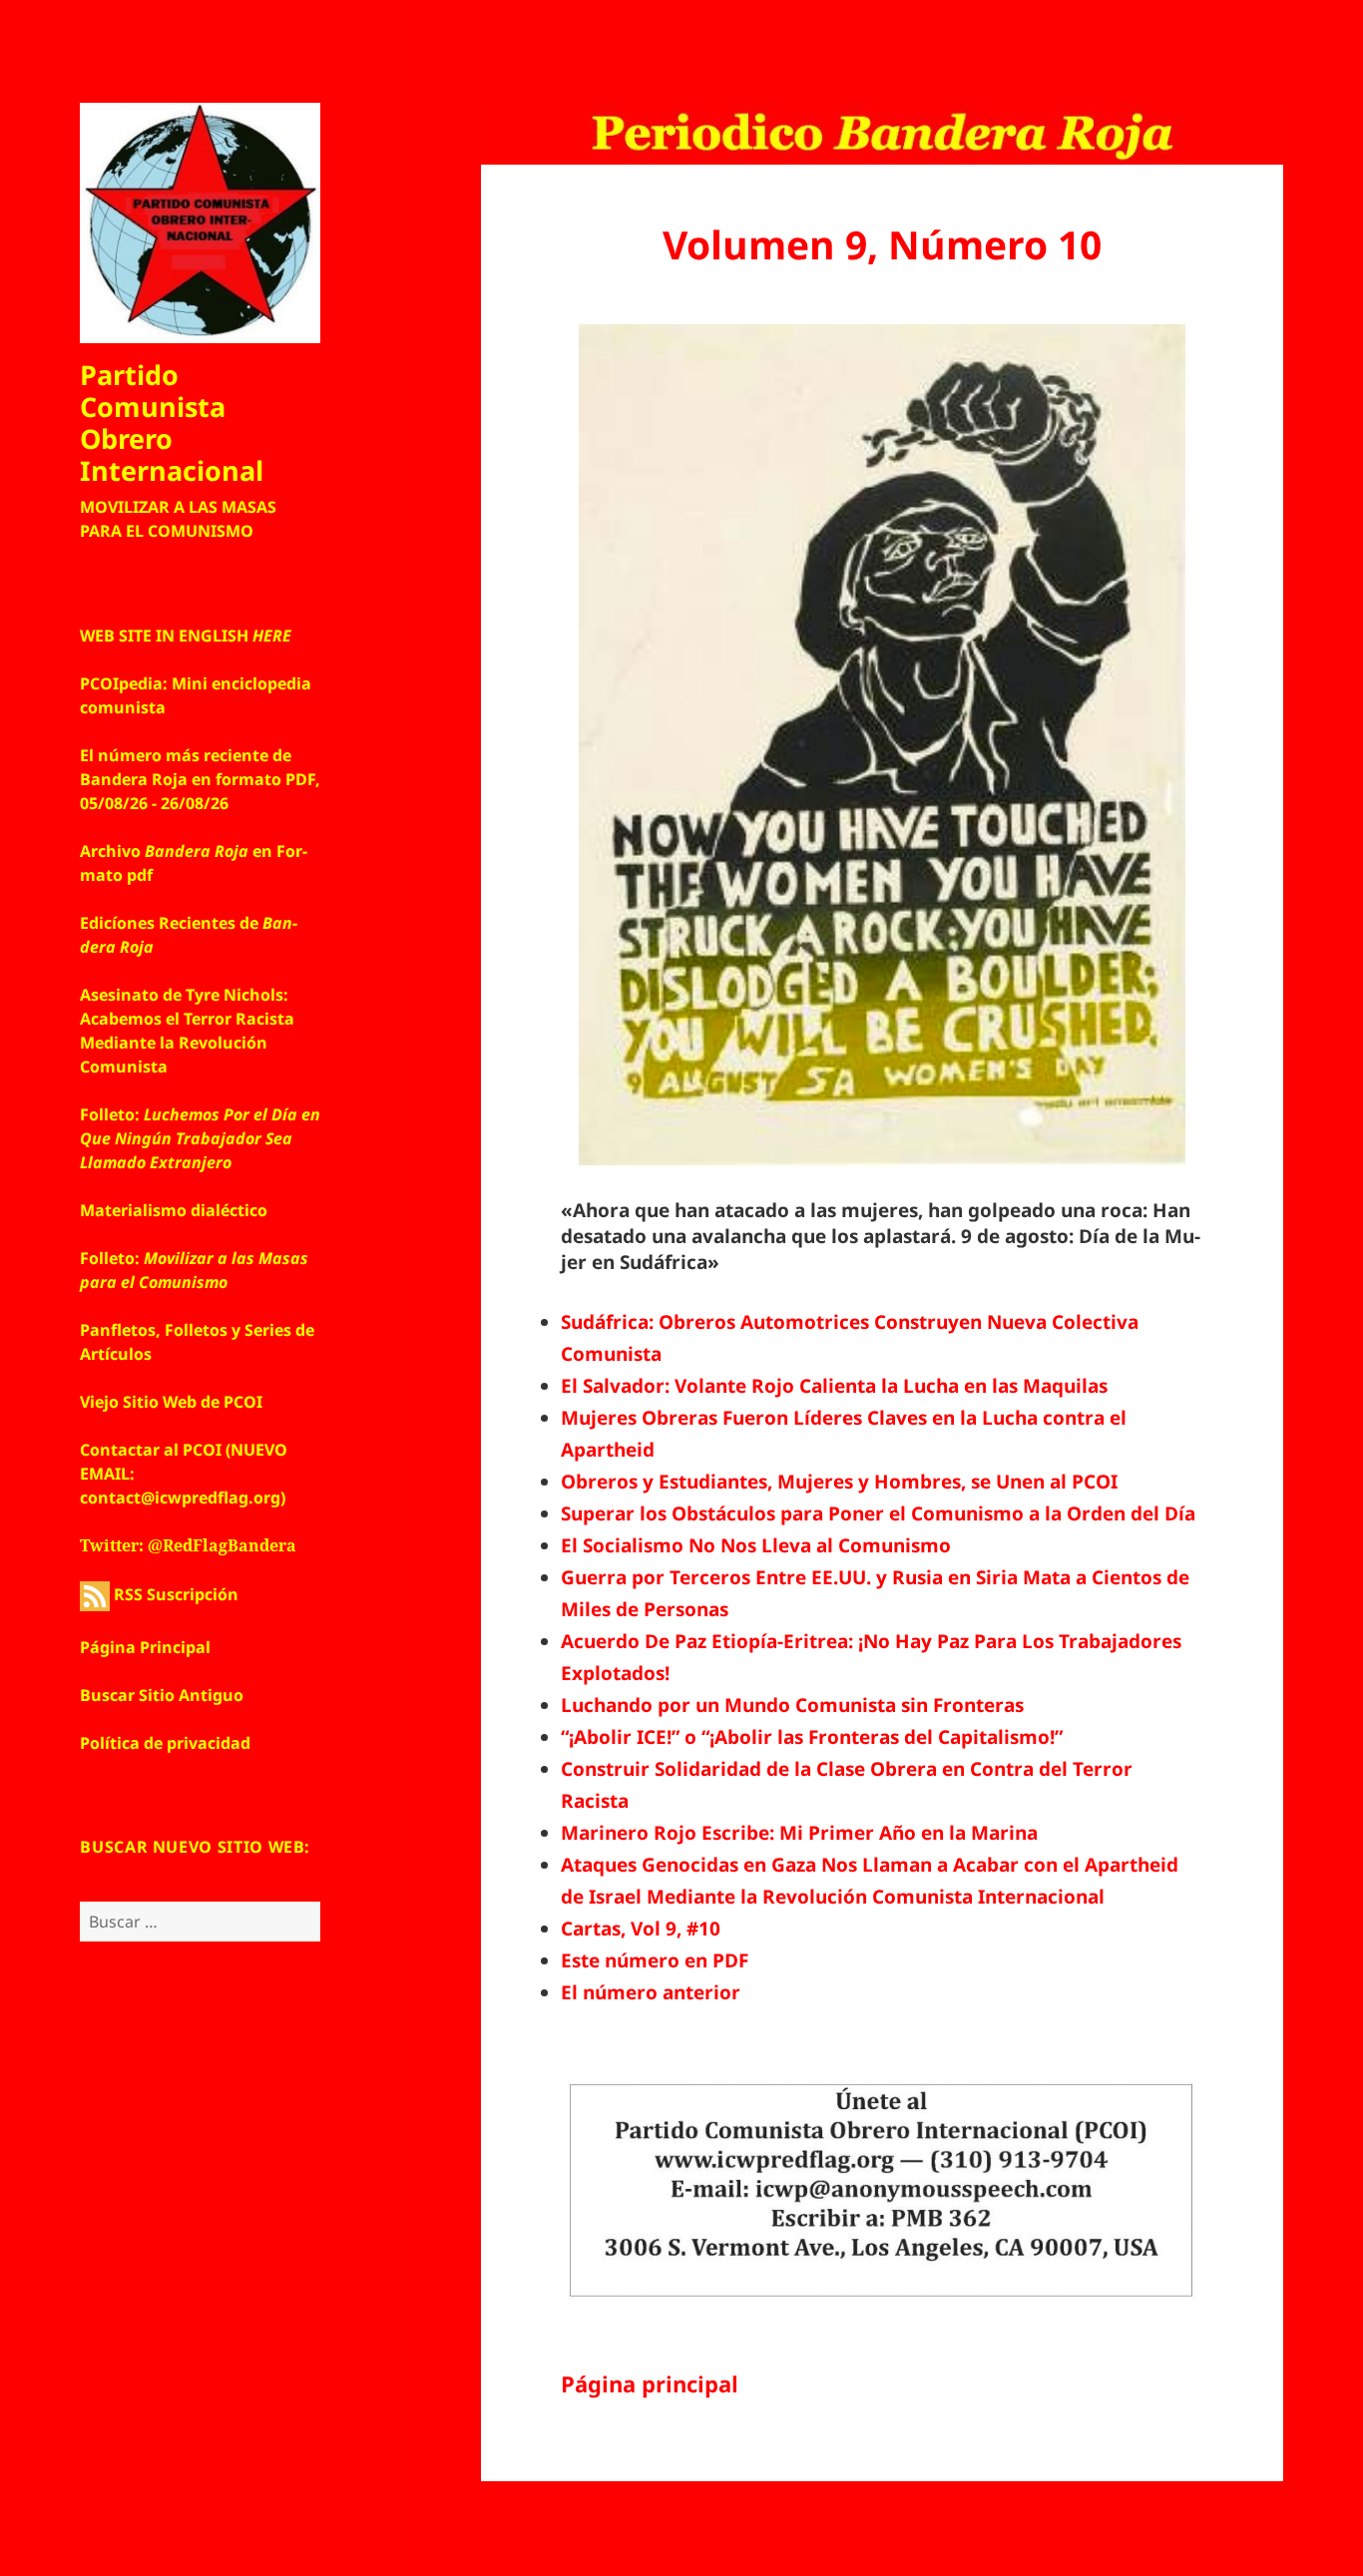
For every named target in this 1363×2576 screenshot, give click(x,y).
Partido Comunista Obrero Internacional (172, 423)
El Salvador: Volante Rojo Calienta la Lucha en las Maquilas (834, 1386)
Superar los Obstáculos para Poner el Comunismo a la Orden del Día (878, 1513)
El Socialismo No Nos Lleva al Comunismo (756, 1545)
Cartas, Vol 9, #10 (641, 1929)
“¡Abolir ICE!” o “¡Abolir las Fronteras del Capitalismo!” (812, 1737)
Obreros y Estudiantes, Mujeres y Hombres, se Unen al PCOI (839, 1482)
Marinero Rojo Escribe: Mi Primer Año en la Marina (799, 1833)
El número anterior (651, 1992)
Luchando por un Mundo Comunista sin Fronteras (792, 1705)
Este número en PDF (655, 1960)
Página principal (650, 2383)
